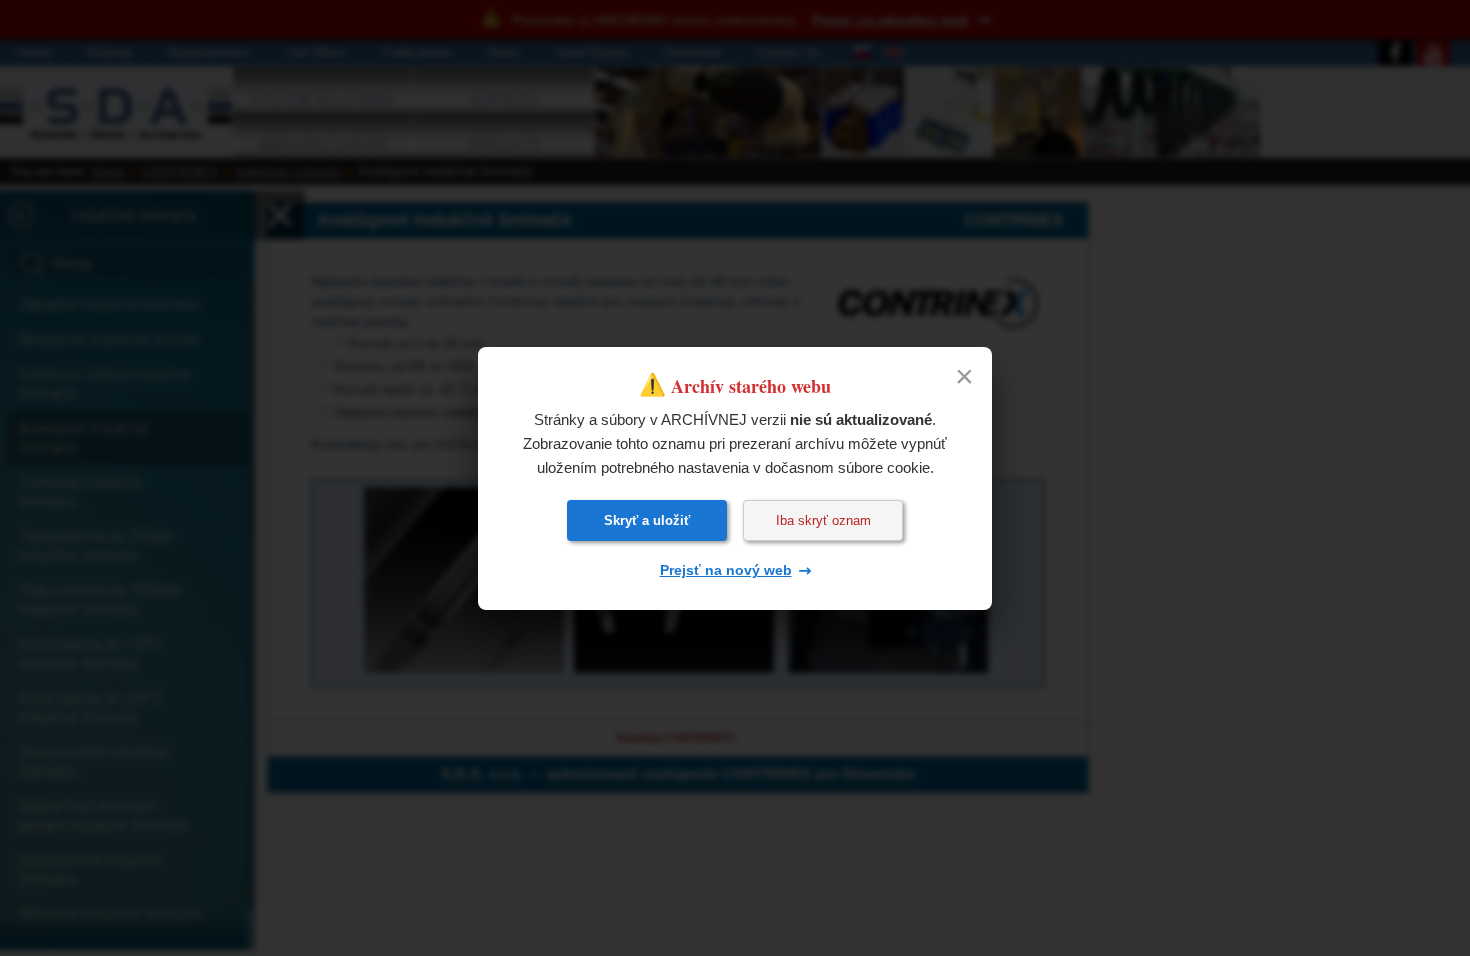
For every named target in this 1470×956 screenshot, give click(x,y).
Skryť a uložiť (647, 520)
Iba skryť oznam (823, 520)
